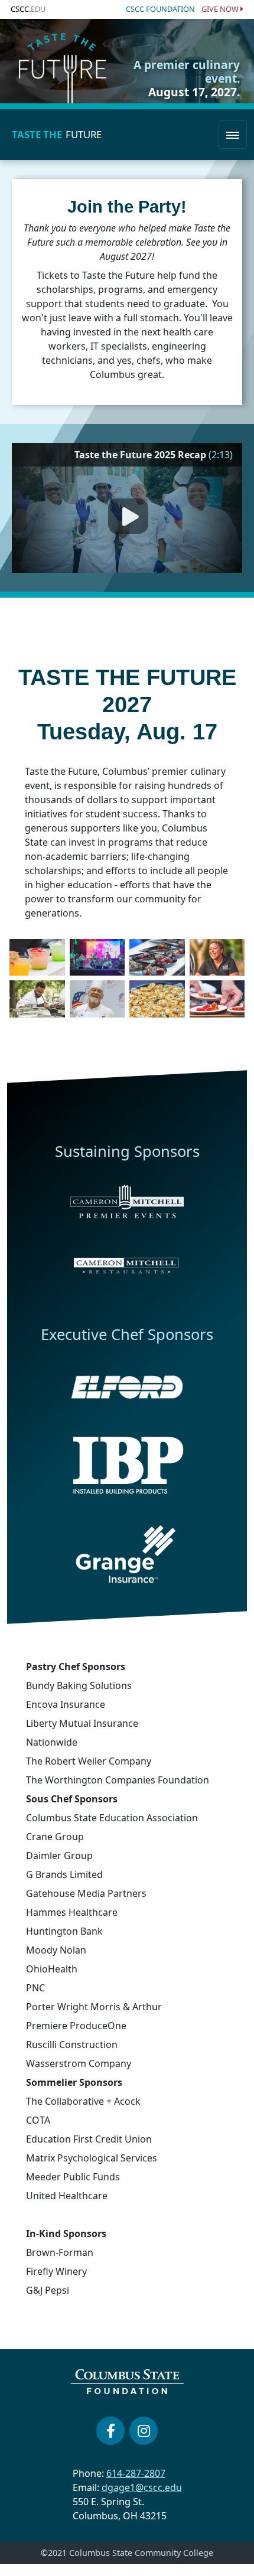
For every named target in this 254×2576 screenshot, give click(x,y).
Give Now (221, 9)
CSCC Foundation (160, 9)
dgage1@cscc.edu (142, 2487)
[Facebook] (110, 2431)
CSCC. (28, 9)
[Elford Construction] (127, 1387)
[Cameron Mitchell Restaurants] (127, 1264)
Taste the (57, 134)
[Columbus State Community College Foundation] (127, 2382)
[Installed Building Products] (127, 1465)
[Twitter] (144, 2431)
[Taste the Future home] (63, 61)
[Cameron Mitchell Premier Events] (127, 1201)
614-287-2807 (136, 2473)
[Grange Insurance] (127, 1554)
